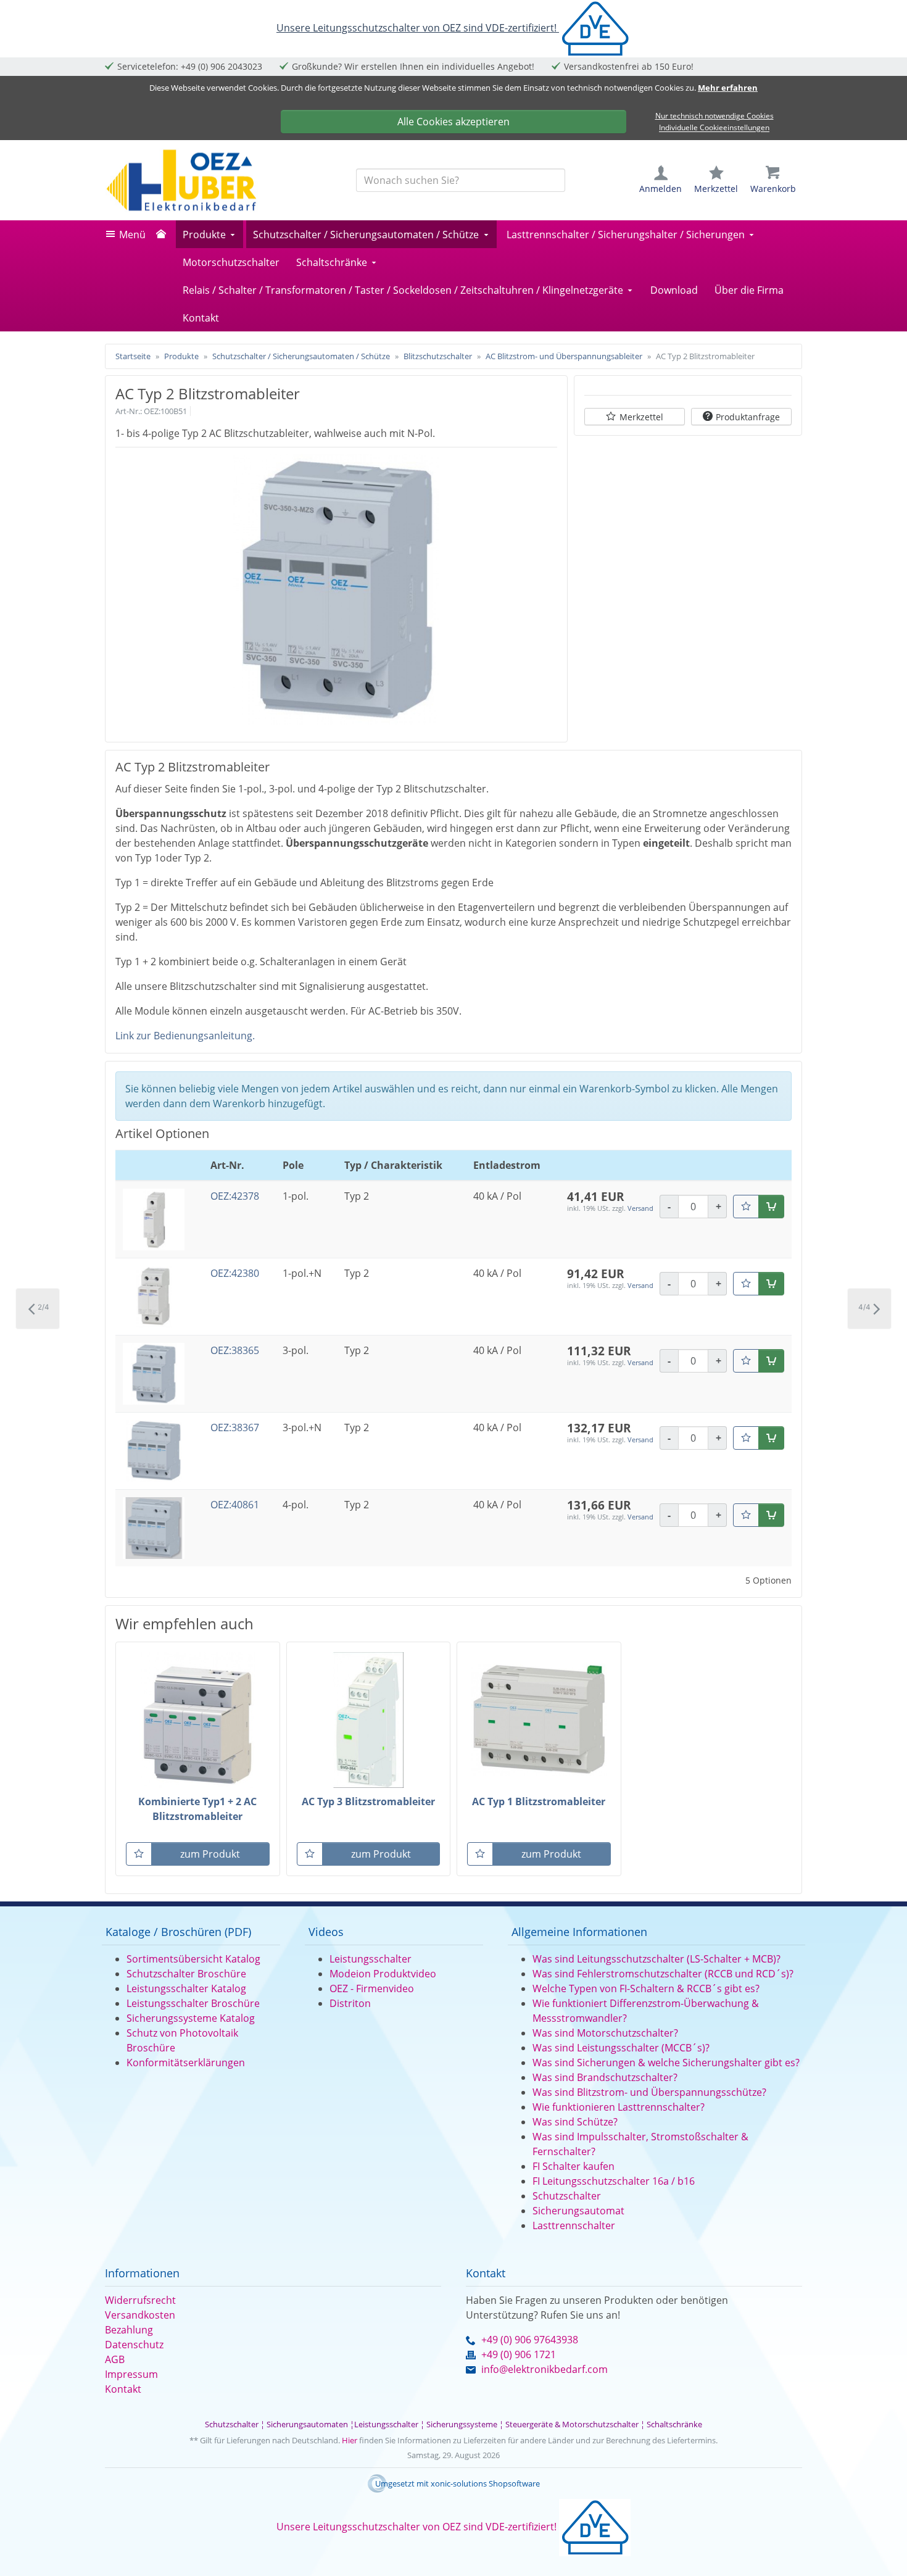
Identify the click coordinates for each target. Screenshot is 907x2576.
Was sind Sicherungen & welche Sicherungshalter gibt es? (666, 2063)
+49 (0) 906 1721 (519, 2354)
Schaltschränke (332, 262)
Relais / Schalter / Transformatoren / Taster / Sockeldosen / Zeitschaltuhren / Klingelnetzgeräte (403, 290)
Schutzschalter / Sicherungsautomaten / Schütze (366, 235)
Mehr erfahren (728, 88)
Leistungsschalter (371, 1959)
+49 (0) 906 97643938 (530, 2340)
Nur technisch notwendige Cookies (714, 116)
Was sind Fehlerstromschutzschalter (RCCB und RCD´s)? (663, 1974)
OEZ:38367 (235, 1427)
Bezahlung (129, 2330)
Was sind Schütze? (575, 2122)
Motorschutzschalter (231, 262)
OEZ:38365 (235, 1350)
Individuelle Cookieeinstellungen (714, 128)
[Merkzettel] (746, 1207)
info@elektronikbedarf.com (545, 2369)
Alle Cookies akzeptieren (453, 122)
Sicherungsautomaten (307, 2424)
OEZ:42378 (235, 1196)
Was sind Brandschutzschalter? (605, 2077)
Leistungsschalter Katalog (186, 1988)
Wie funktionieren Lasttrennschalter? (619, 2107)
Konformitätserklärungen (186, 2063)
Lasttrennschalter (574, 2225)
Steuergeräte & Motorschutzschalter (572, 2424)
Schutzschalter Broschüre (186, 1974)
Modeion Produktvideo (383, 1974)
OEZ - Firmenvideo (372, 1988)
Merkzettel (641, 417)
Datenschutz (134, 2345)
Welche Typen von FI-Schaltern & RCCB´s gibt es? (646, 1988)
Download (674, 290)
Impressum (131, 2374)
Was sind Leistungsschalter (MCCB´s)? (621, 2048)
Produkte (204, 235)
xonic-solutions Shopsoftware (485, 2483)
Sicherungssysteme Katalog (191, 2018)
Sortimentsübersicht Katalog (193, 1959)
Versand (640, 1208)
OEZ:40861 (235, 1505)
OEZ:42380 (235, 1273)
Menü (132, 235)
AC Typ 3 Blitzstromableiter (368, 1801)
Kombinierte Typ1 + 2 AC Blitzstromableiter (197, 1809)
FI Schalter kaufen (574, 2166)
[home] (164, 235)
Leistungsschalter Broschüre (193, 2003)
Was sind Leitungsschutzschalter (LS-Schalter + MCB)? (656, 1959)
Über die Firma (749, 290)
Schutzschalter (567, 2196)
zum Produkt (210, 1854)
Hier (350, 2440)
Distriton (350, 2003)
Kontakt (201, 318)
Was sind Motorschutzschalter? (605, 2033)
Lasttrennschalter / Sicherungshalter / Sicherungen (626, 235)
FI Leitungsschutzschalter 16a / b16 (614, 2181)
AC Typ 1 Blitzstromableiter (539, 1801)
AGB (115, 2359)
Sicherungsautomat (578, 2211)
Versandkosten (140, 2315)
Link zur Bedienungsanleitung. (185, 1036)
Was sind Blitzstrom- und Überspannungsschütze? (649, 2092)
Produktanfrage (748, 417)
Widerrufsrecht (140, 2300)
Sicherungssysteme (462, 2424)
